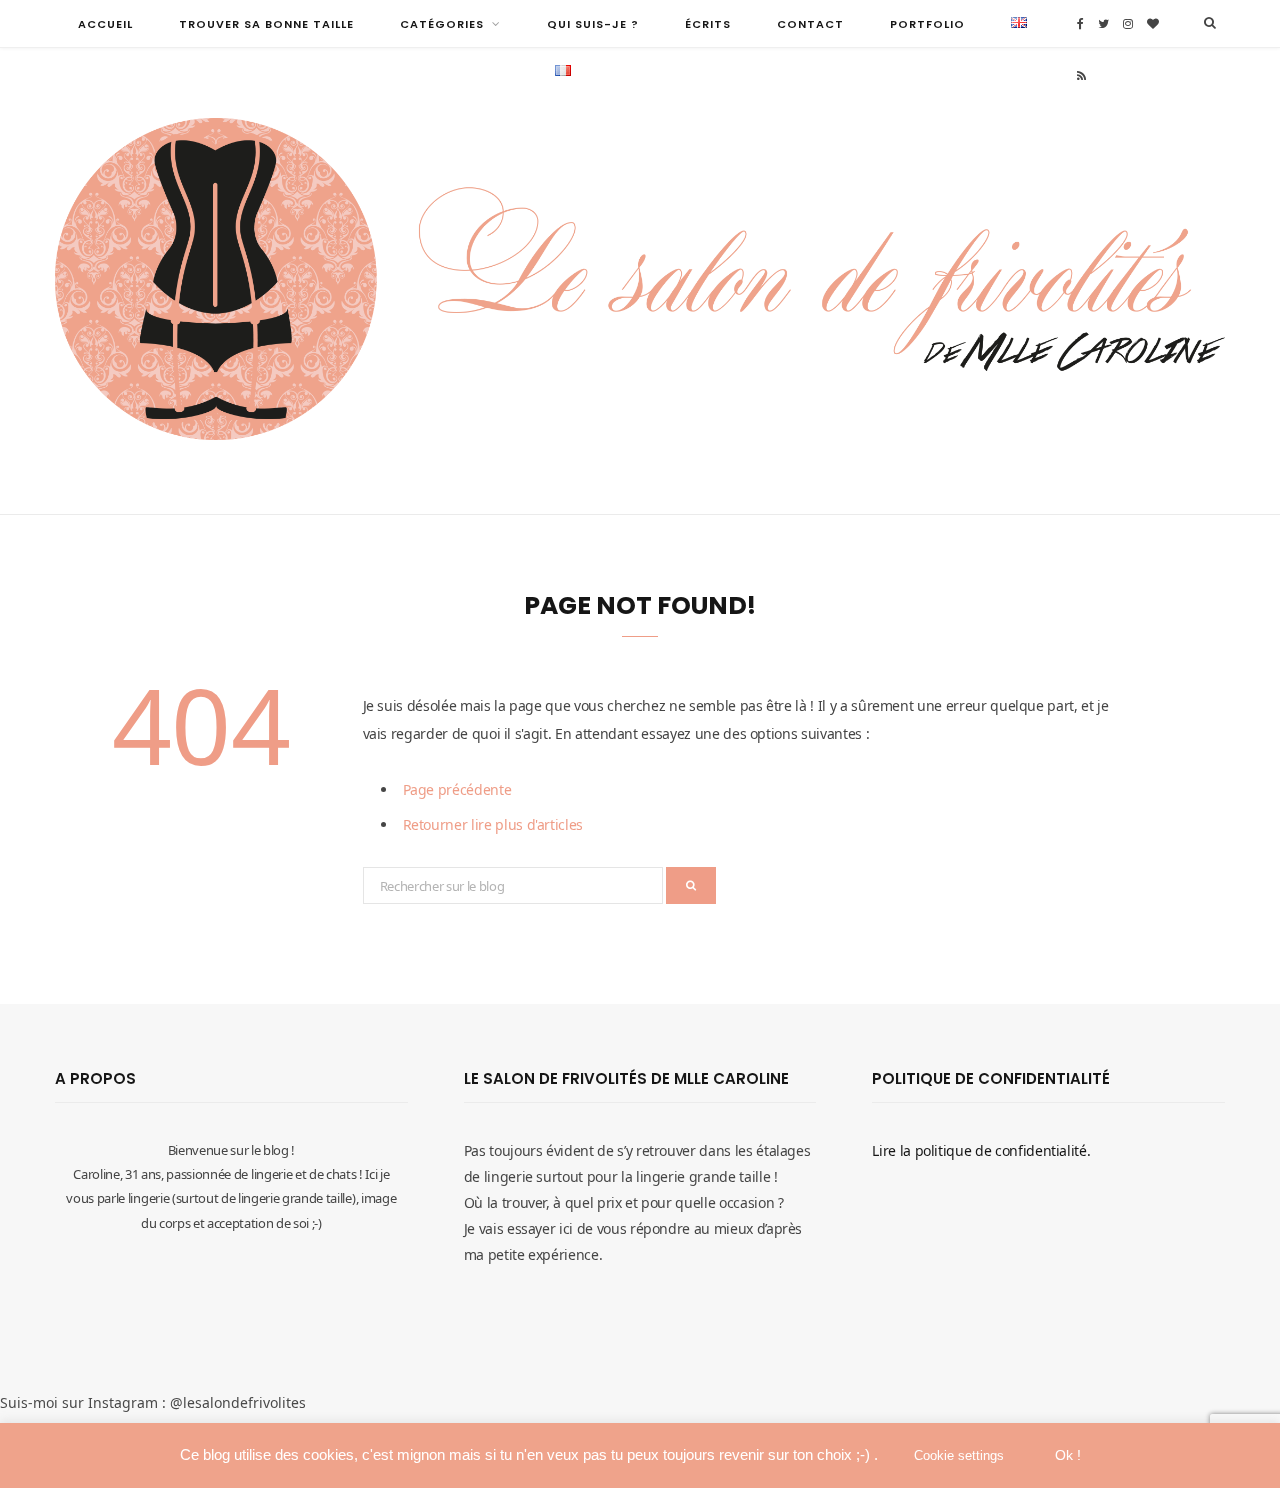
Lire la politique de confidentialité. (981, 1150)
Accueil (105, 24)
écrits (708, 24)
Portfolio (927, 24)
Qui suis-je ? (593, 24)
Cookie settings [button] (959, 1455)
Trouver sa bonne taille (266, 24)
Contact (810, 24)
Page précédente (457, 789)
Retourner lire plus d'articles (493, 824)
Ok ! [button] (1068, 1455)
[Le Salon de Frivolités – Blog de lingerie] (640, 281)
